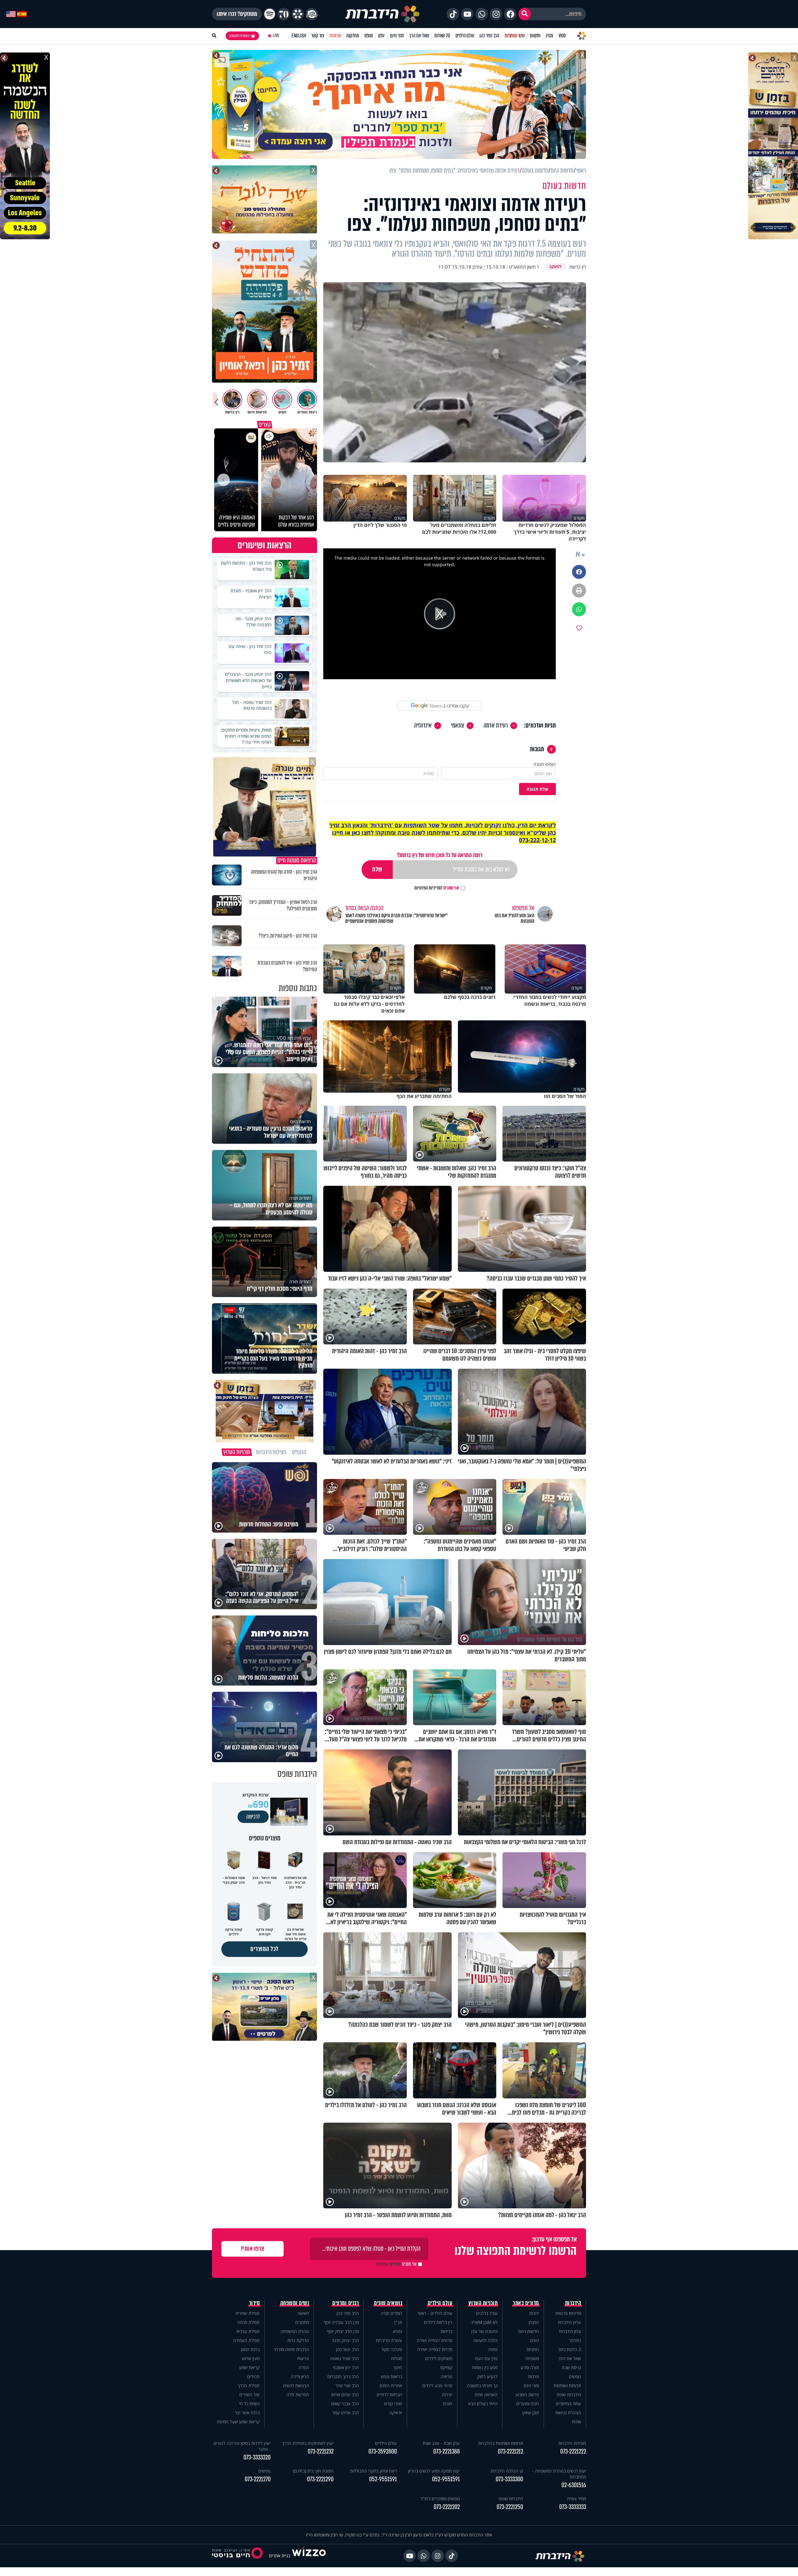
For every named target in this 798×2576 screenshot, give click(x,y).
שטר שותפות (515, 36)
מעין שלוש (251, 2358)
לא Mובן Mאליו (485, 2322)
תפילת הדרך (249, 2385)
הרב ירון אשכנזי (346, 2367)
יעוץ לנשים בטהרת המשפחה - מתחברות (559, 2474)
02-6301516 (574, 2485)
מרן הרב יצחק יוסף (343, 2331)
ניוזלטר (575, 2340)
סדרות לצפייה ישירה (435, 2349)
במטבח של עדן (484, 2331)
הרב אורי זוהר (347, 2385)
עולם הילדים (465, 36)
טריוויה (447, 2376)
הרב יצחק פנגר (345, 2340)
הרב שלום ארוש (345, 2395)
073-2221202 (447, 2507)
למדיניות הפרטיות (428, 888)
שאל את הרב (419, 36)
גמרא (398, 2331)
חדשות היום (529, 2331)
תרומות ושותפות (567, 2385)
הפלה (304, 2367)
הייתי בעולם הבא (483, 2404)
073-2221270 (258, 2479)
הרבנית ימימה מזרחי (292, 2349)
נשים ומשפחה (295, 2303)
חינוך (398, 2367)
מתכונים (302, 2322)
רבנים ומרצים (346, 2303)
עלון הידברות (570, 2331)
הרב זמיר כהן (489, 36)
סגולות (397, 2358)
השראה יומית (486, 2395)
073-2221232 (321, 2452)
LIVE (276, 36)
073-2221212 (510, 2452)
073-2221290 (320, 2479)
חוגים (448, 2404)
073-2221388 (447, 2452)
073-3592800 (383, 2452)
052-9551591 (446, 2479)
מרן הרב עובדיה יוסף (341, 2322)
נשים (535, 2340)
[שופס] (298, 14)
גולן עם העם (486, 2358)
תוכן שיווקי (530, 2413)
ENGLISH (299, 36)
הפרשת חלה (298, 2395)
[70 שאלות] (284, 14)
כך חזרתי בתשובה (482, 2385)
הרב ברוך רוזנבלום (343, 2376)
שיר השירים (250, 2395)
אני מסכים (437, 888)
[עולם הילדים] (312, 14)
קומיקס (446, 2367)
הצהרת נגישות (568, 2413)
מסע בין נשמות (485, 2367)
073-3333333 (573, 2507)
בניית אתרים (280, 2556)
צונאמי (458, 726)
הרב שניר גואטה (344, 2358)
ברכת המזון (250, 2349)
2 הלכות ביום (570, 2349)
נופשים (575, 2376)
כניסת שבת (571, 2367)
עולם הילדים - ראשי (435, 2313)
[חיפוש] (525, 14)
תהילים (253, 2376)
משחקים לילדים (439, 2358)
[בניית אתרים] (309, 2556)
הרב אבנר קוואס (345, 2404)
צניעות (303, 2358)
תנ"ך (398, 2322)
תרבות (534, 2376)
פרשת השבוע (527, 2395)
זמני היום (397, 36)
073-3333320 (257, 2457)
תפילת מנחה (248, 2322)
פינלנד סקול (392, 2349)
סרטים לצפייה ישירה (435, 2340)
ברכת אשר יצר (247, 2413)
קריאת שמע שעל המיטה (238, 2422)
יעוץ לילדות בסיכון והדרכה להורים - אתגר (242, 2446)
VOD (562, 36)
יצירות (447, 2395)
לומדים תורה (391, 2313)
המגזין (534, 2322)
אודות (576, 2422)
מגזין (550, 36)
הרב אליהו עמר (346, 2413)
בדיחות (446, 2331)
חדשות (535, 36)
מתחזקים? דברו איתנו (237, 14)
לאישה (303, 2313)
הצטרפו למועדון (239, 36)
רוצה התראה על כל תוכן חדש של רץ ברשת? (440, 855)
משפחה (532, 2358)
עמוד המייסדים (568, 2404)
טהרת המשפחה (295, 2331)
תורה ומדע (530, 2367)
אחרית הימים (391, 2385)
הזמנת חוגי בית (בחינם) (313, 2471)
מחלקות (353, 36)
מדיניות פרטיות (568, 2313)
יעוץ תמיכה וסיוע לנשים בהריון (434, 2471)
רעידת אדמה (496, 726)
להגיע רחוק (487, 2376)
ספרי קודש (393, 2404)
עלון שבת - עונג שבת (441, 2443)
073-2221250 (510, 2507)
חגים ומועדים (528, 2404)
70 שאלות (442, 36)
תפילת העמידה (246, 2340)
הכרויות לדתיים (389, 2395)
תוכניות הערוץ (483, 2303)
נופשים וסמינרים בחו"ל (440, 2499)
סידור (255, 2303)
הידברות (573, 2303)
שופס (369, 36)
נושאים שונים (388, 2303)
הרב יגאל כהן (347, 2349)
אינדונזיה (423, 726)
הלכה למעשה (485, 2340)
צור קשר (318, 36)
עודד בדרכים (487, 2313)
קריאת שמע (249, 2367)
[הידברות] (382, 14)
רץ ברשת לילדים (438, 2322)
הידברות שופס (569, 2395)
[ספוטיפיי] (270, 14)
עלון (381, 36)
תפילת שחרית (248, 2313)
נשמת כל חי (249, 2404)
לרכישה (253, 1817)
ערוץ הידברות (569, 2322)
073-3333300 (509, 2479)
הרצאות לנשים (296, 2385)
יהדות (534, 2313)
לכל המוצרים (264, 1949)
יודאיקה (396, 2413)
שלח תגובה (537, 789)
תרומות (335, 36)
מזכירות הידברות (572, 2443)
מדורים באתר (526, 2303)
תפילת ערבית (248, 2331)
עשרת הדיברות (389, 2340)
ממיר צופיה (577, 2499)
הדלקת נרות (298, 2340)
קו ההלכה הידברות (507, 2471)
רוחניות (533, 2349)
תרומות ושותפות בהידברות (501, 2443)
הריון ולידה (300, 2376)
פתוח (493, 2349)
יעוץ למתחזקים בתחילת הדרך (308, 2443)
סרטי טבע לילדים (437, 2385)
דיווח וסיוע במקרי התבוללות (373, 2471)
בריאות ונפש (392, 2376)
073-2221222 (573, 2452)
